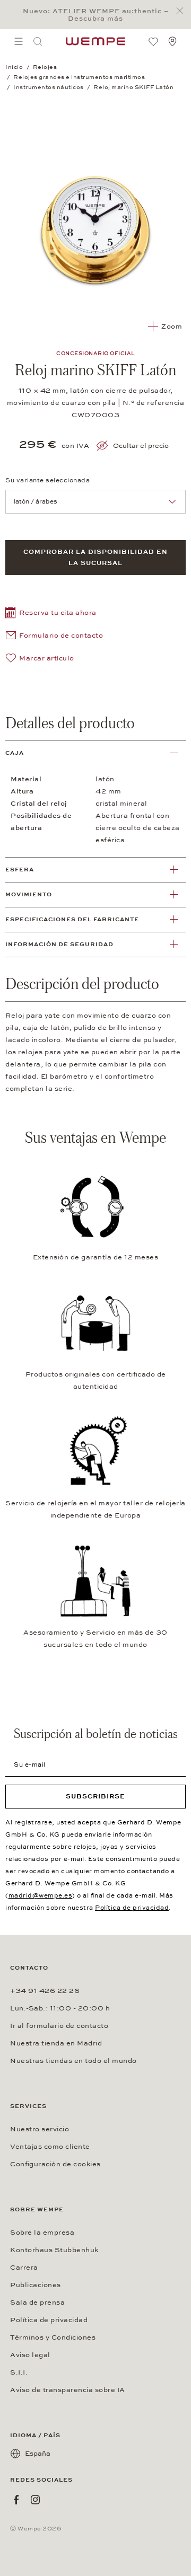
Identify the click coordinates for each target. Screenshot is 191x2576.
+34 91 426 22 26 (45, 1991)
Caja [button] (15, 753)
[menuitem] (19, 41)
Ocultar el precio (141, 446)
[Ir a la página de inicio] (95, 41)
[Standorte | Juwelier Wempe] (172, 41)
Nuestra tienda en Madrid (56, 2043)
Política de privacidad (132, 1908)
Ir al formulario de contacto (59, 2026)
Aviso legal (30, 2355)
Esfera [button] (20, 870)
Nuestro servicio (40, 2129)
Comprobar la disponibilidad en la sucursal (95, 557)
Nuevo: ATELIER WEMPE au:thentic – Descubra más (96, 15)
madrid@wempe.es (41, 1895)
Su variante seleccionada (47, 480)
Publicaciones (36, 2285)
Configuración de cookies (55, 2164)
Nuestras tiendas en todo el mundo (73, 2061)
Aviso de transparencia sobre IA (68, 2390)
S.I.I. (19, 2372)
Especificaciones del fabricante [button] (72, 919)
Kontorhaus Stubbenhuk (54, 2250)
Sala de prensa (37, 2302)
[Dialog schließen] (183, 11)
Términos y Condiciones (53, 2337)
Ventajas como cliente (50, 2147)
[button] (51, 614)
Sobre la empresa (42, 2233)
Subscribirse (95, 1796)
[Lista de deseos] (153, 41)
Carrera (24, 2268)
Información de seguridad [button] (59, 944)
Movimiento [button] (29, 894)
